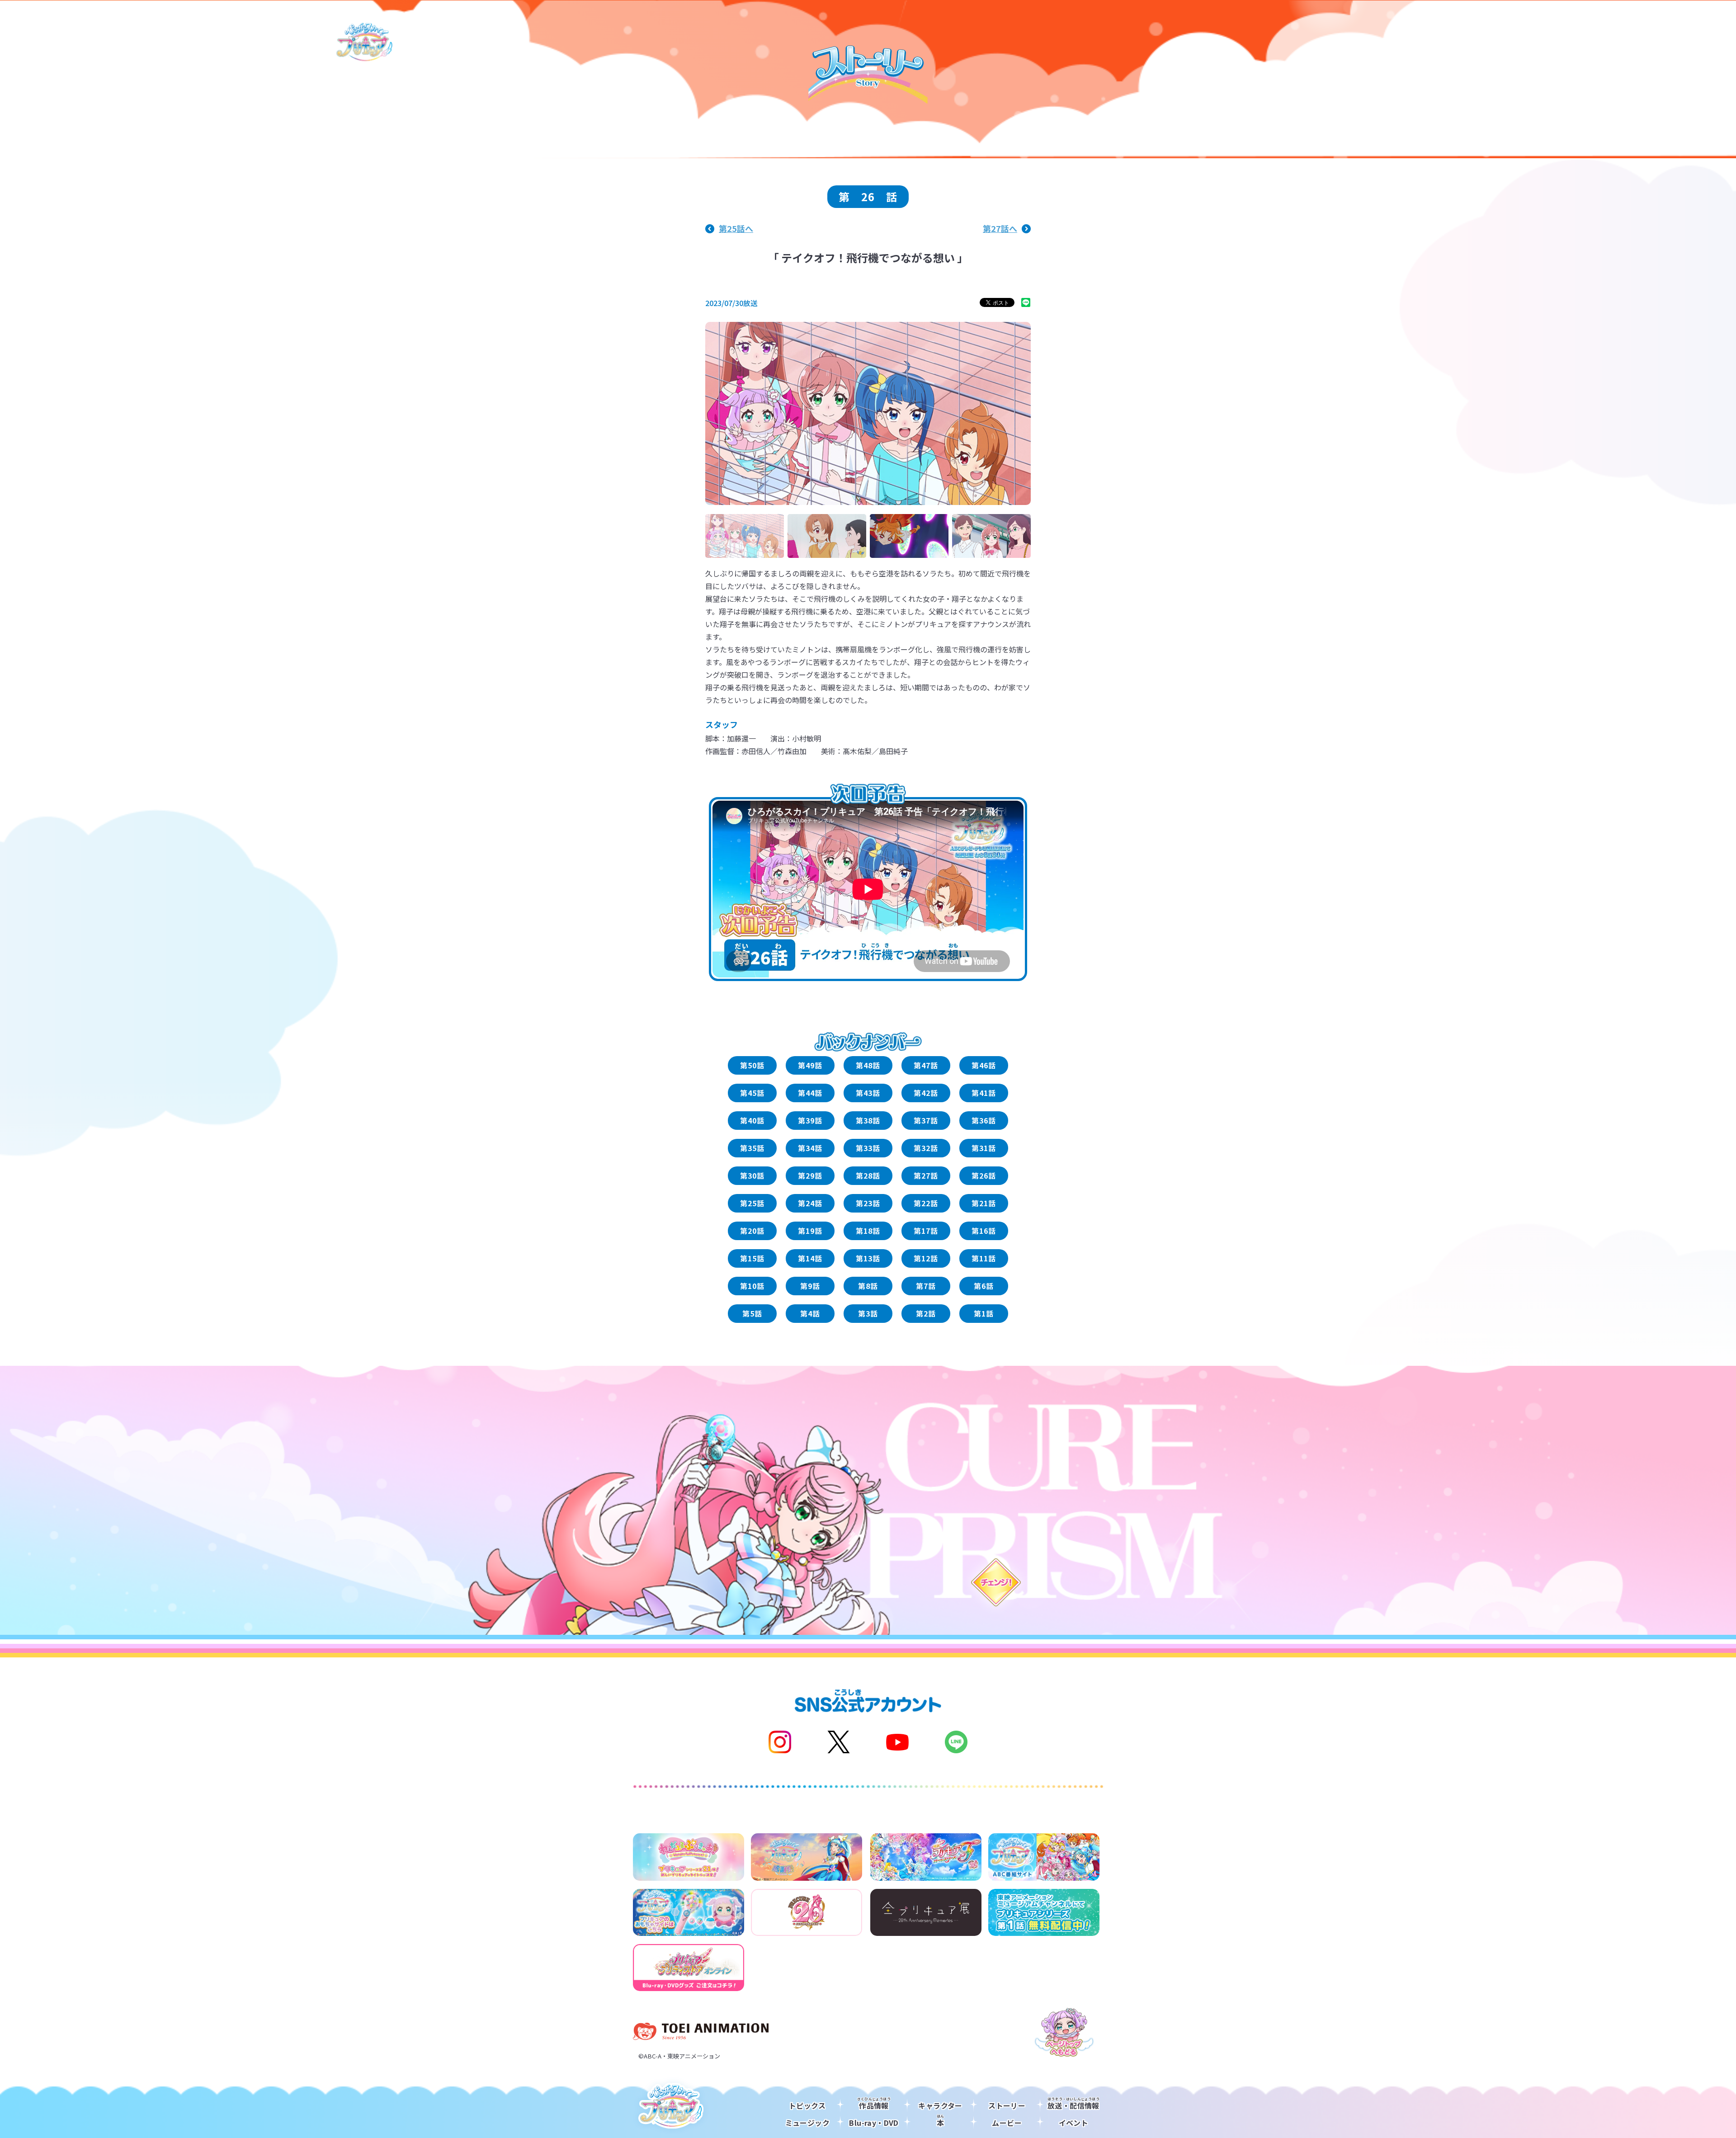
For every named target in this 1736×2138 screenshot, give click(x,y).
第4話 (810, 1313)
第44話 (810, 1093)
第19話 (810, 1231)
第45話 (752, 1093)
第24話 (810, 1203)
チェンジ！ (995, 1582)
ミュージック (807, 2123)
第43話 (868, 1093)
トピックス (807, 2105)
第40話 (752, 1120)
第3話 (868, 1313)
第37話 (926, 1120)
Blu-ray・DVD (874, 2123)
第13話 (868, 1258)
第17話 (926, 1231)
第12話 (926, 1258)
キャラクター (940, 2105)
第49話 (810, 1065)
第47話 (926, 1065)
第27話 (926, 1175)
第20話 (752, 1231)
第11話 (984, 1258)
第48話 (868, 1065)
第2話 (926, 1313)
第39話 (810, 1120)
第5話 (752, 1313)
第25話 (752, 1203)
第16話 (984, 1231)
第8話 (868, 1286)
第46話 (984, 1065)
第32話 (926, 1148)
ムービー (1007, 2123)
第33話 (868, 1148)
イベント (1074, 2123)
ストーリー (1007, 2105)
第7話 (926, 1286)
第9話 (810, 1286)
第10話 (752, 1286)
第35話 (752, 1148)
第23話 (868, 1203)
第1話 (984, 1313)
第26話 (984, 1175)
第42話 (926, 1093)
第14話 (810, 1258)
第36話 (984, 1120)
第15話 (752, 1258)
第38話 (868, 1120)
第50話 (752, 1065)
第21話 (984, 1203)
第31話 (984, 1148)
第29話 (810, 1175)
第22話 (926, 1203)
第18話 (868, 1231)
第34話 (810, 1148)
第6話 (984, 1286)
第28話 (868, 1175)
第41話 (984, 1093)
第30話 (752, 1175)
